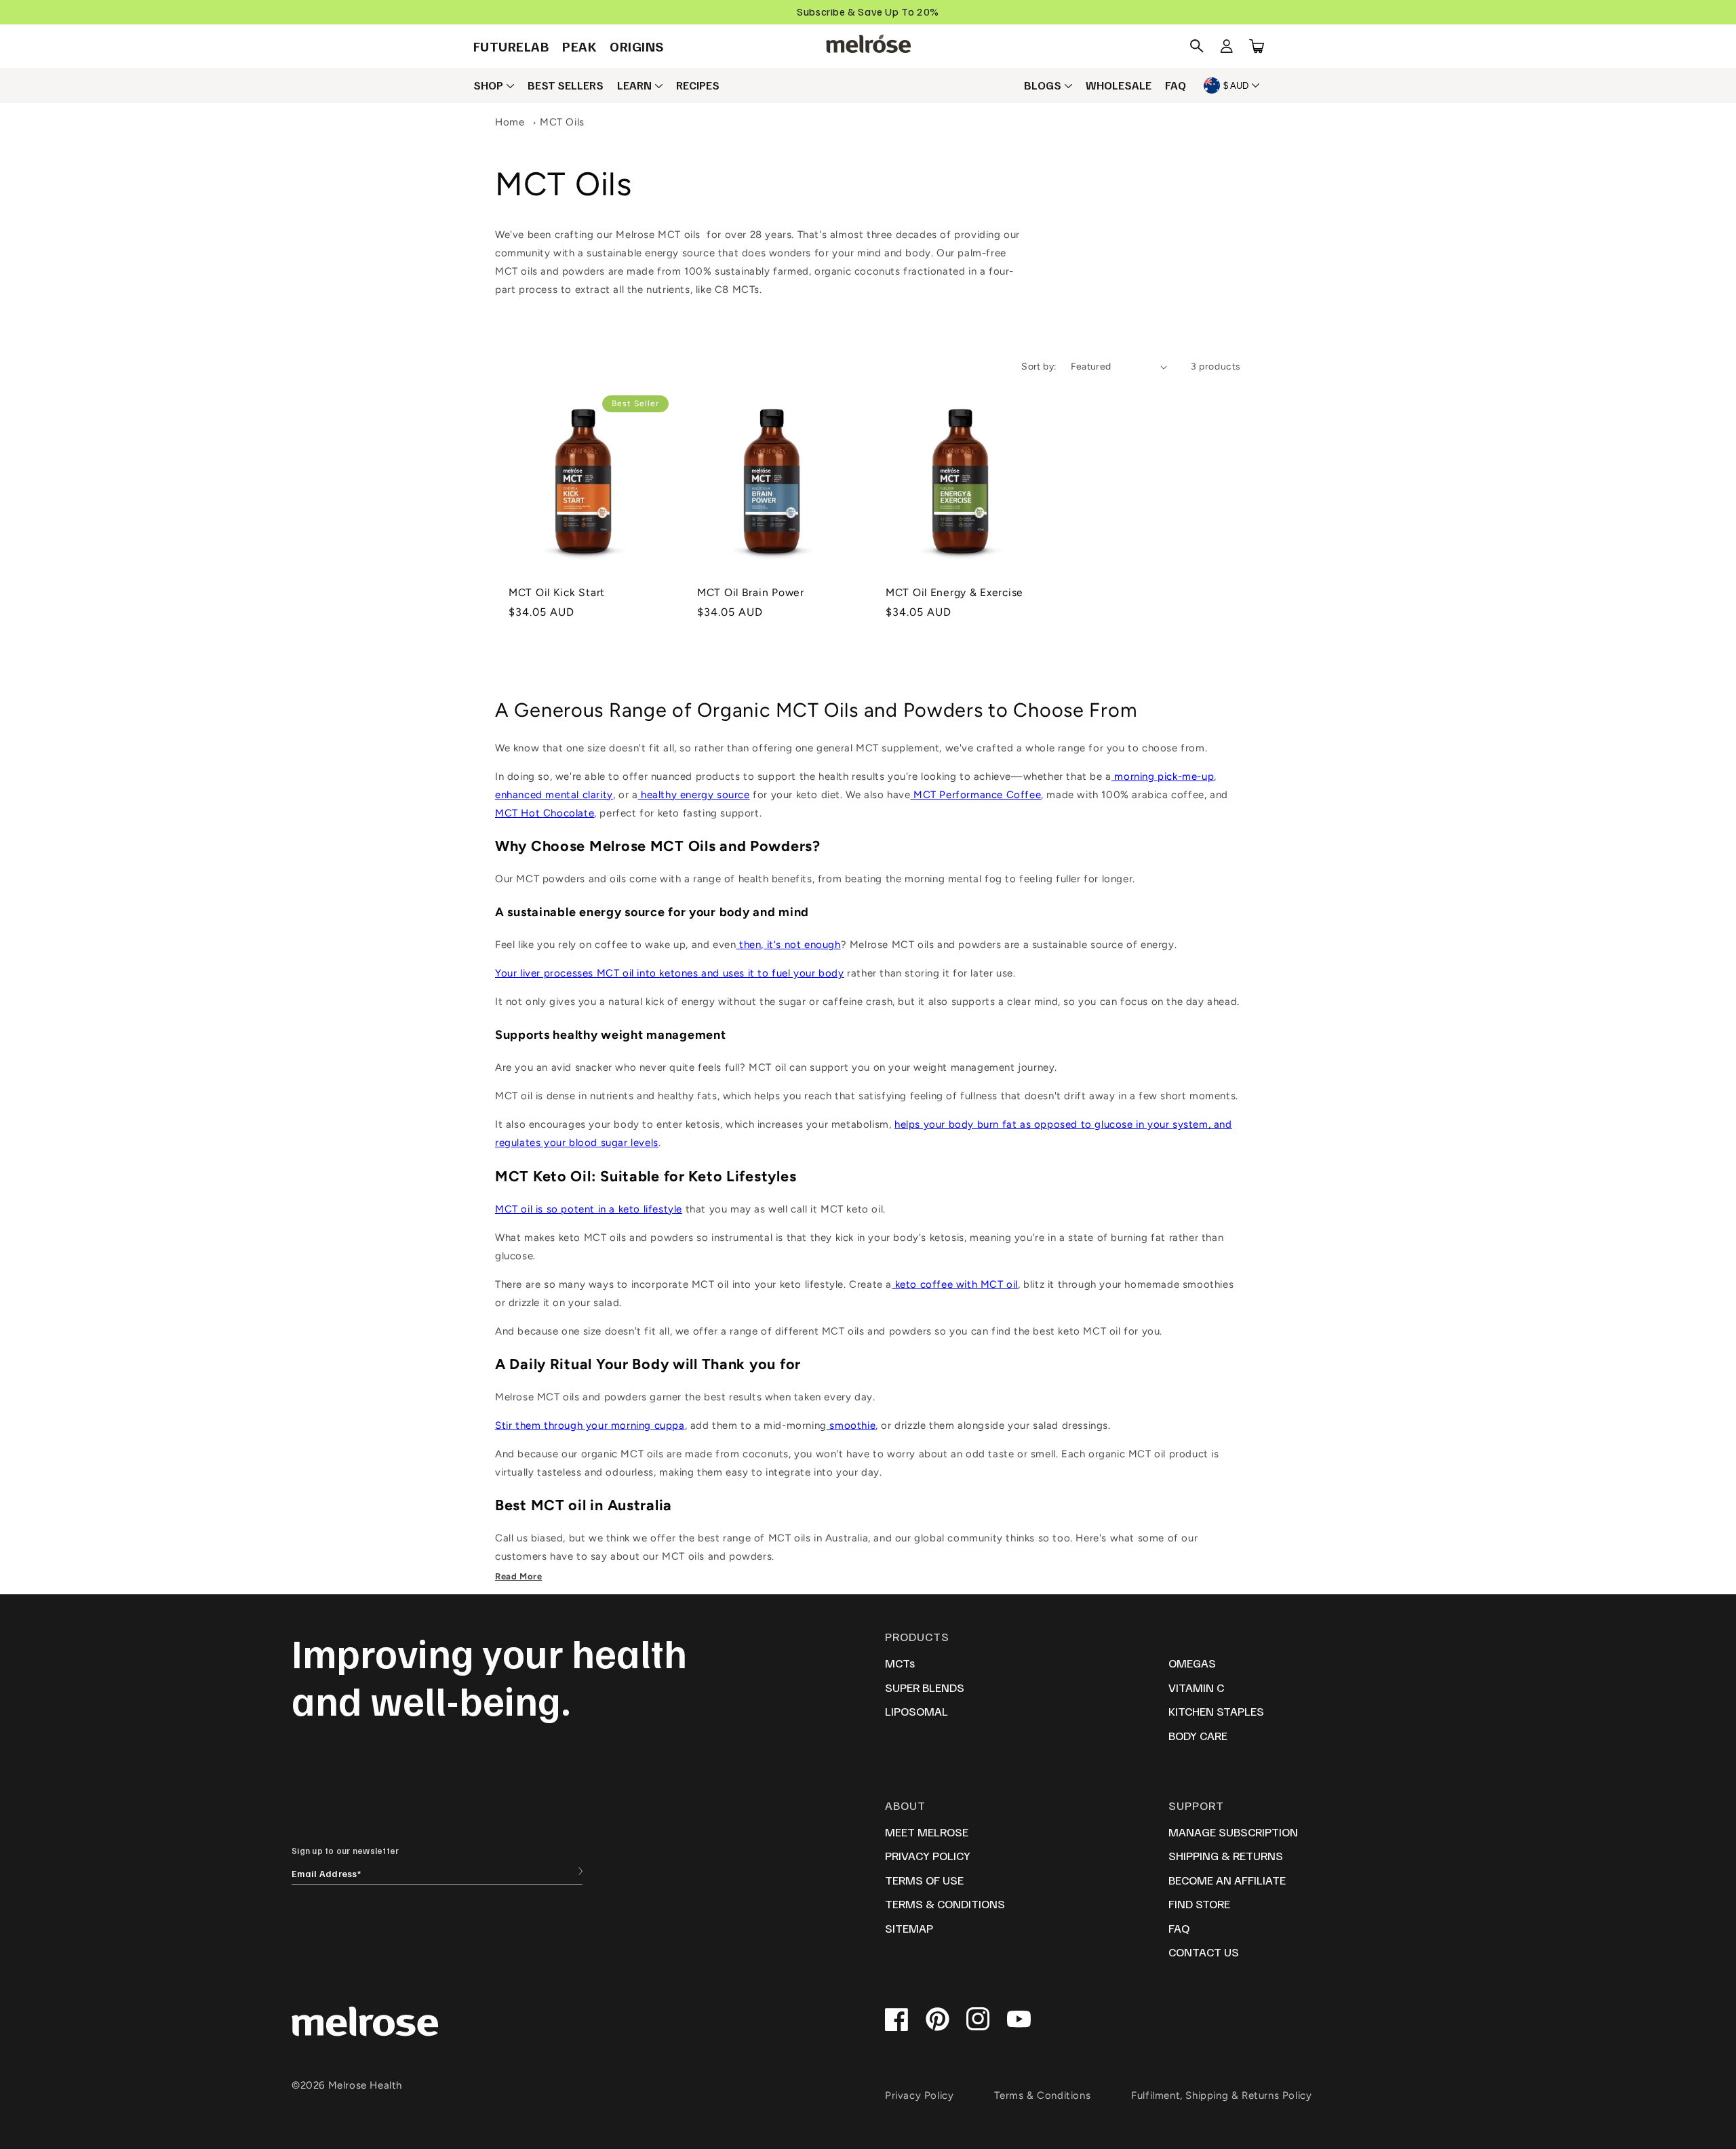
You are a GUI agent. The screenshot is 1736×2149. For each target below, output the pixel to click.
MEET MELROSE (927, 1832)
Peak (579, 46)
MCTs (900, 1663)
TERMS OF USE (924, 1880)
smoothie (851, 1425)
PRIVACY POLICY (928, 1855)
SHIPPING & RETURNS (1226, 1855)
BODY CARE (1198, 1735)
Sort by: (1039, 367)
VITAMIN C (1196, 1687)
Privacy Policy (919, 2095)
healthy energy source (693, 795)
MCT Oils (562, 122)
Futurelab (511, 46)
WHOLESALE (1119, 85)
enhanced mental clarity (554, 795)
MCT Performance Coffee (975, 795)
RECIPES (698, 85)
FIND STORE (1199, 1904)
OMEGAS (1192, 1663)
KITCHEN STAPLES (1216, 1711)
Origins (637, 46)
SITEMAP (909, 1928)
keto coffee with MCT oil (955, 1284)
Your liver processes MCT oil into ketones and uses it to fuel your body (670, 973)
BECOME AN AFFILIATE (1227, 1880)
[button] (1197, 46)
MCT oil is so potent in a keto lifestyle (589, 1209)
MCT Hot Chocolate (545, 813)
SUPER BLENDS (925, 1687)
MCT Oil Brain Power (751, 592)
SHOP (488, 85)
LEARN (634, 85)
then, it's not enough (788, 945)
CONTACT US (1204, 1952)
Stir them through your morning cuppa (590, 1425)
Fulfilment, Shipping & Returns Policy (1221, 2095)
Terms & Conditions (1042, 2095)
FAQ (1176, 85)
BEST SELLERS (566, 85)
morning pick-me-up (1163, 776)
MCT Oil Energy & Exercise (954, 592)
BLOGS (1043, 85)
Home (510, 122)
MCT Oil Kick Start (557, 592)
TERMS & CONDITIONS (945, 1904)
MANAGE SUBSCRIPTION (1233, 1832)
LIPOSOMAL (916, 1711)
